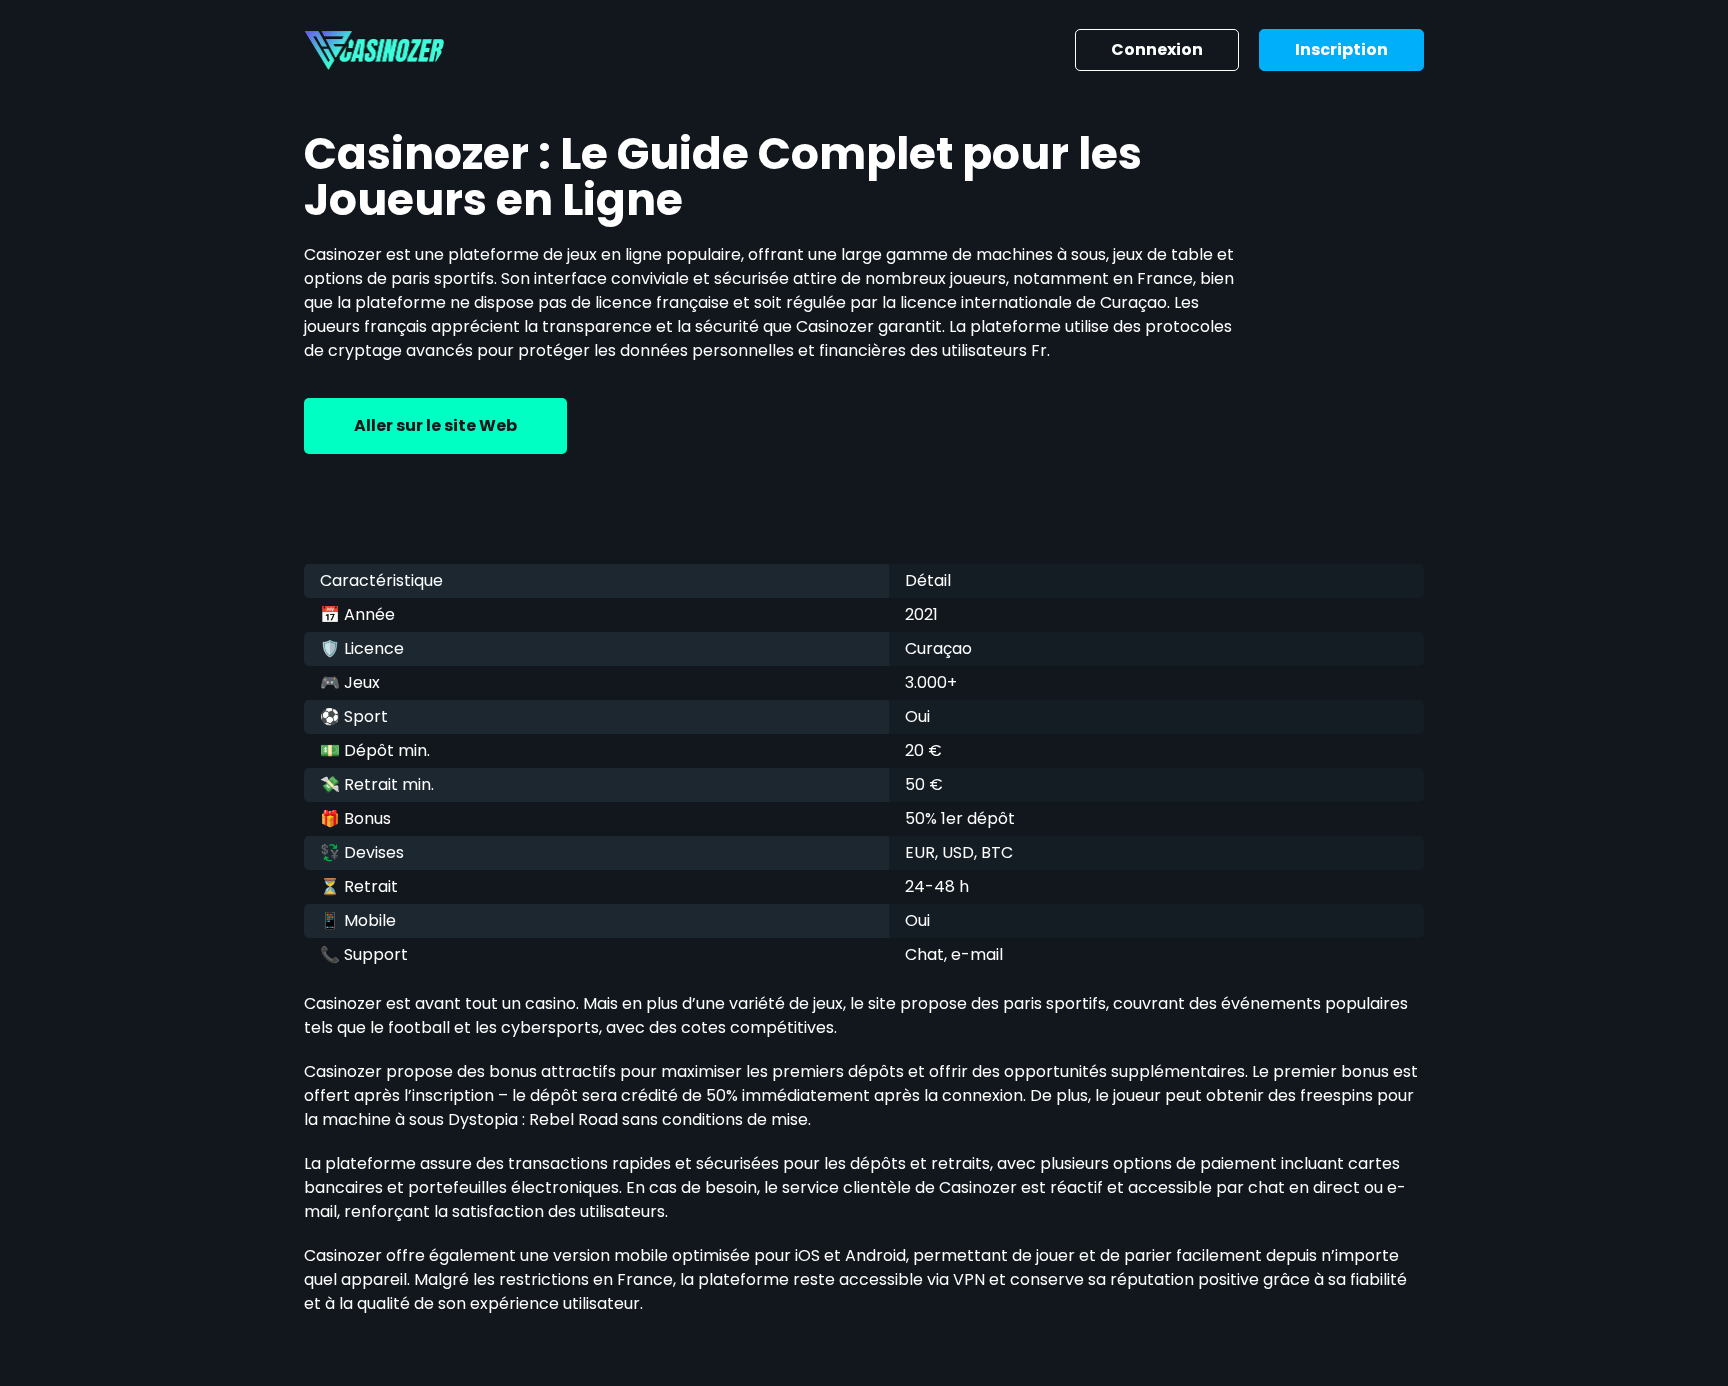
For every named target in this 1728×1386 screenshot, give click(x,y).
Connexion (1157, 49)
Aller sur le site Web (435, 425)
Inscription (1341, 49)
